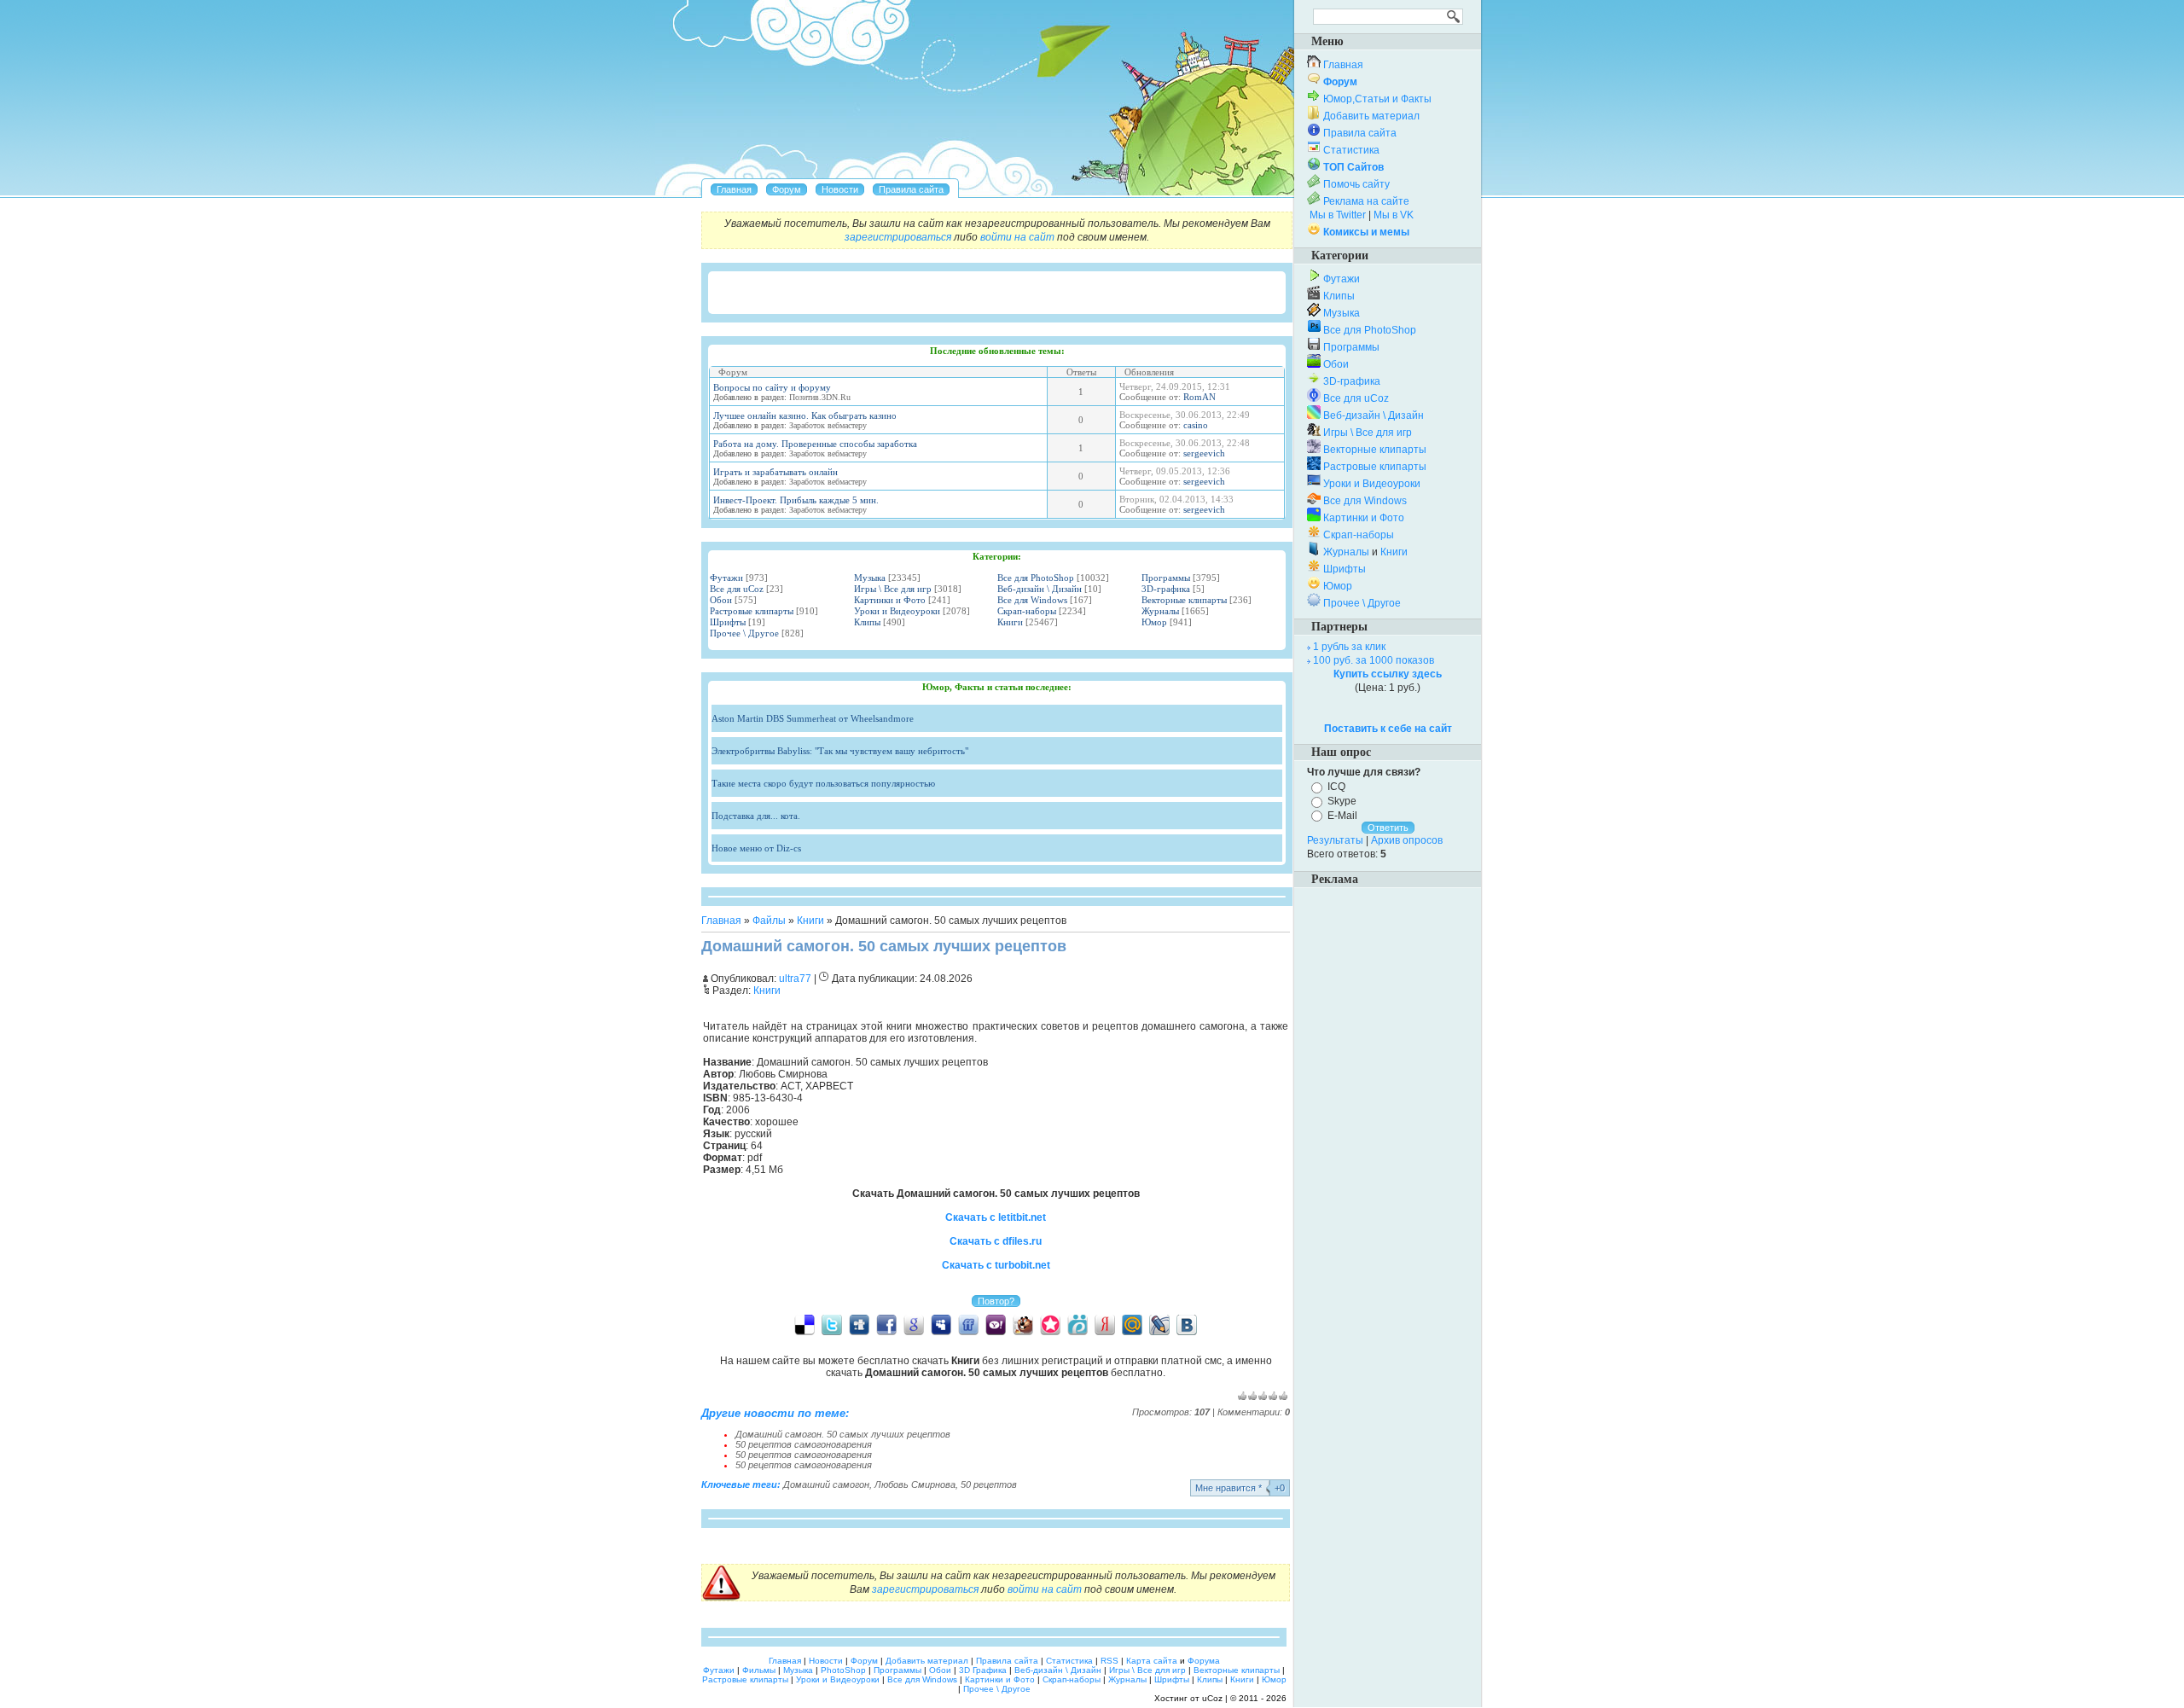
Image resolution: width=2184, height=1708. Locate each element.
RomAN (1199, 397)
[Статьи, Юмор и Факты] (840, 189)
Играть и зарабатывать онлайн (775, 472)
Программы (1166, 578)
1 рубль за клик (1349, 647)
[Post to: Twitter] (832, 1324)
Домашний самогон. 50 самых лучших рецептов (843, 1434)
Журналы (1160, 611)
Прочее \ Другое (744, 633)
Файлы (769, 921)
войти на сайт (1017, 237)
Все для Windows (1032, 600)
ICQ (1336, 787)
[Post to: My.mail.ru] (1132, 1324)
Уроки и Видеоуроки (897, 611)
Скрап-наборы (1027, 611)
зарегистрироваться (898, 237)
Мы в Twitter (1338, 215)
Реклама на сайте (1366, 201)
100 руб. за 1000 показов (1374, 660)
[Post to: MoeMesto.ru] (1077, 1324)
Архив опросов (1407, 840)
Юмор (1154, 622)
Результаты (1335, 840)
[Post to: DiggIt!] (859, 1324)
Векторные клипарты (1184, 600)
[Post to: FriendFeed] (968, 1324)
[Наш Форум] (787, 189)
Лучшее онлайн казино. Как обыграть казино (805, 415)
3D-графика (1166, 589)
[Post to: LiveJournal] (1159, 1324)
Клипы (867, 622)
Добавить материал (1371, 116)
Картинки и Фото (890, 600)
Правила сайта (1360, 133)
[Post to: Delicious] (804, 1324)
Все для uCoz (737, 589)
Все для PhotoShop (1036, 578)
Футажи (726, 578)
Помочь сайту (1356, 184)
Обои (721, 600)
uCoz (1212, 1698)
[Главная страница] (734, 189)
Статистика (1351, 150)
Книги (1010, 622)
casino (1196, 425)
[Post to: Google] (914, 1324)
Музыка (870, 578)
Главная (721, 921)
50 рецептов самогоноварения (804, 1444)
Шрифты (728, 622)
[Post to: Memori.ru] (1050, 1324)
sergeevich (1204, 453)
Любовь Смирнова (915, 1484)
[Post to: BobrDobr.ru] (1023, 1324)
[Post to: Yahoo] (996, 1324)
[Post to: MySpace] (941, 1324)
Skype (1342, 801)
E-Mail (1342, 815)
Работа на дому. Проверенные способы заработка (815, 444)
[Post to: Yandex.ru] (1105, 1324)
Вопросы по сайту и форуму (772, 387)
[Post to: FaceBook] (886, 1324)
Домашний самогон (826, 1484)
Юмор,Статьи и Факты (1377, 99)
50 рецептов (989, 1484)
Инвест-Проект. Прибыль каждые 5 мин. (796, 500)
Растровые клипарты (752, 611)
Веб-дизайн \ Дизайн (1040, 589)
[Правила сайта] (911, 189)
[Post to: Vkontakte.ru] (1187, 1324)
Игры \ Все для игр (893, 589)
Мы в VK (1394, 215)
